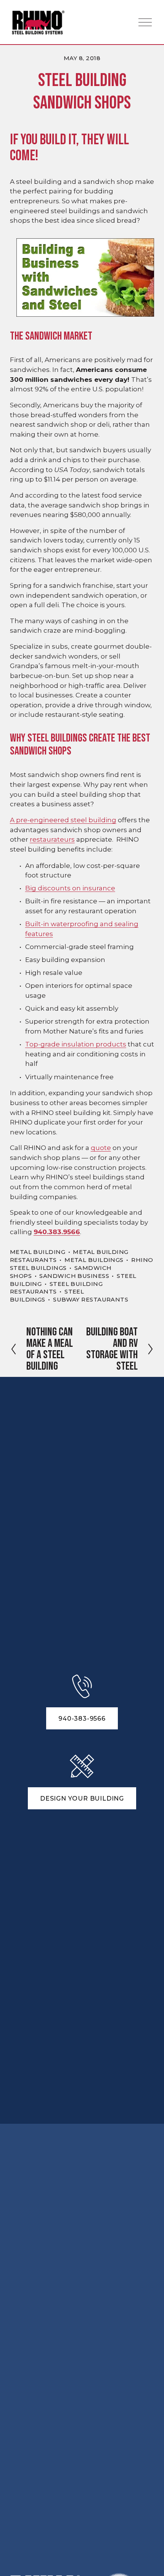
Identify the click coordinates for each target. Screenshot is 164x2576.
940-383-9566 (82, 1719)
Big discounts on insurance (70, 888)
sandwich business (74, 1276)
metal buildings (94, 1260)
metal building (38, 1252)
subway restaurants (91, 1300)
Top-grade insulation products (76, 1044)
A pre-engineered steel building (63, 820)
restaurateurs (52, 839)
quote (101, 1148)
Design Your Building (82, 1798)
